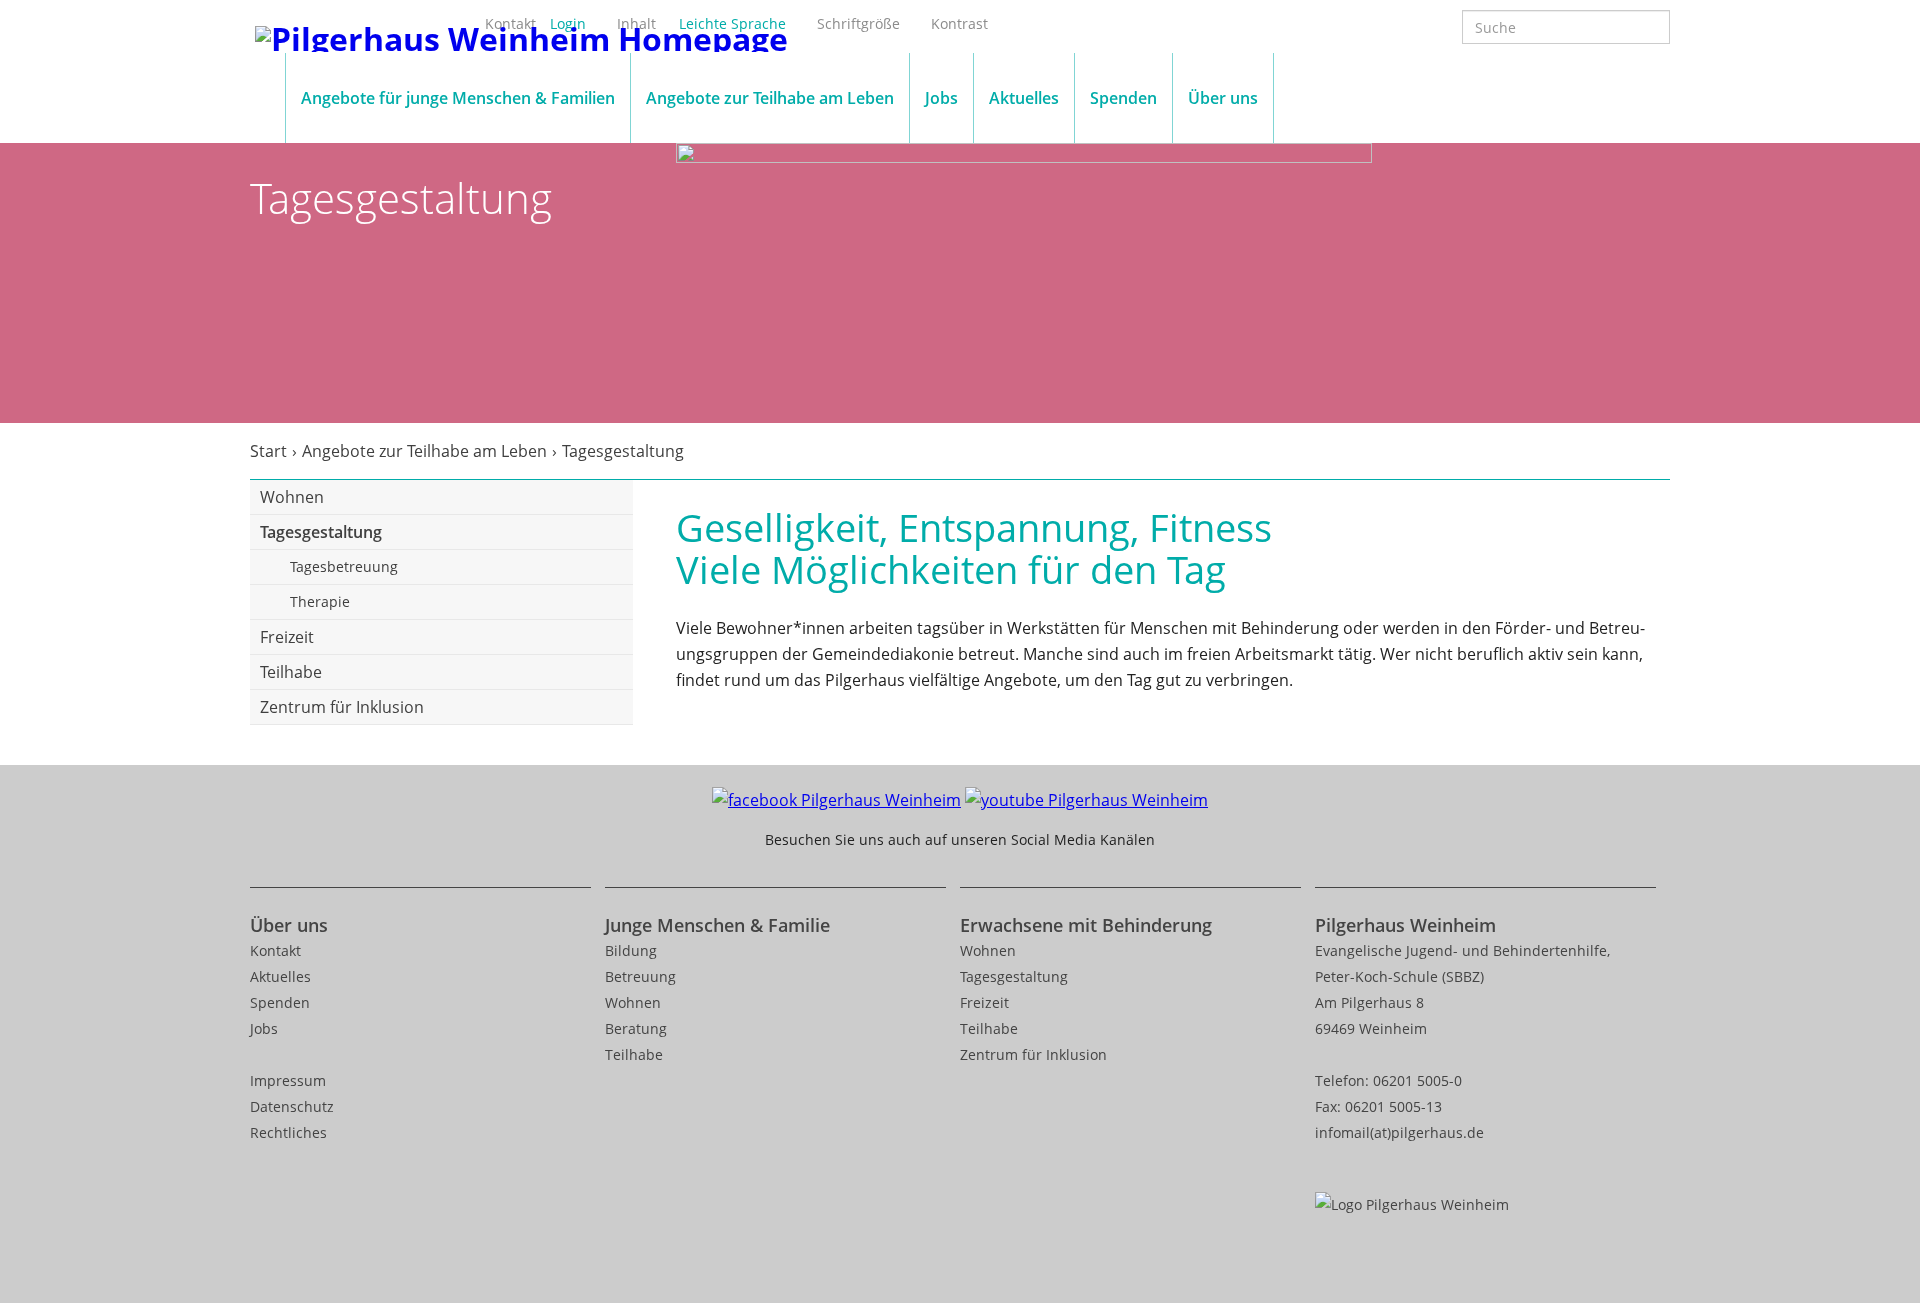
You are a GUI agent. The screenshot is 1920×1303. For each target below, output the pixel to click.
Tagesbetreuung (344, 566)
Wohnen (292, 497)
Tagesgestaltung (321, 532)
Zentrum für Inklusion (342, 707)
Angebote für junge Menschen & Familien (458, 98)
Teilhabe (291, 672)
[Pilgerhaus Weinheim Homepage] (521, 35)
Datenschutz (292, 1106)
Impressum (288, 1080)
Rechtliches (288, 1132)
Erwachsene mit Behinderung (1086, 925)
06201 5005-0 (1417, 1080)
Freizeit (287, 637)
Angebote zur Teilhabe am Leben (770, 98)
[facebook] (836, 798)
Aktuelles (1024, 98)
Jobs (941, 98)
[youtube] (1086, 798)
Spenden (1123, 98)
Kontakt (275, 950)
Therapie (320, 601)
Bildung (631, 950)
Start (268, 451)
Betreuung (640, 976)
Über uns (1223, 98)
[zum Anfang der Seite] (1881, 1219)
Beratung (636, 1028)
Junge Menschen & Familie (717, 925)
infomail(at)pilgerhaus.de (1399, 1132)
